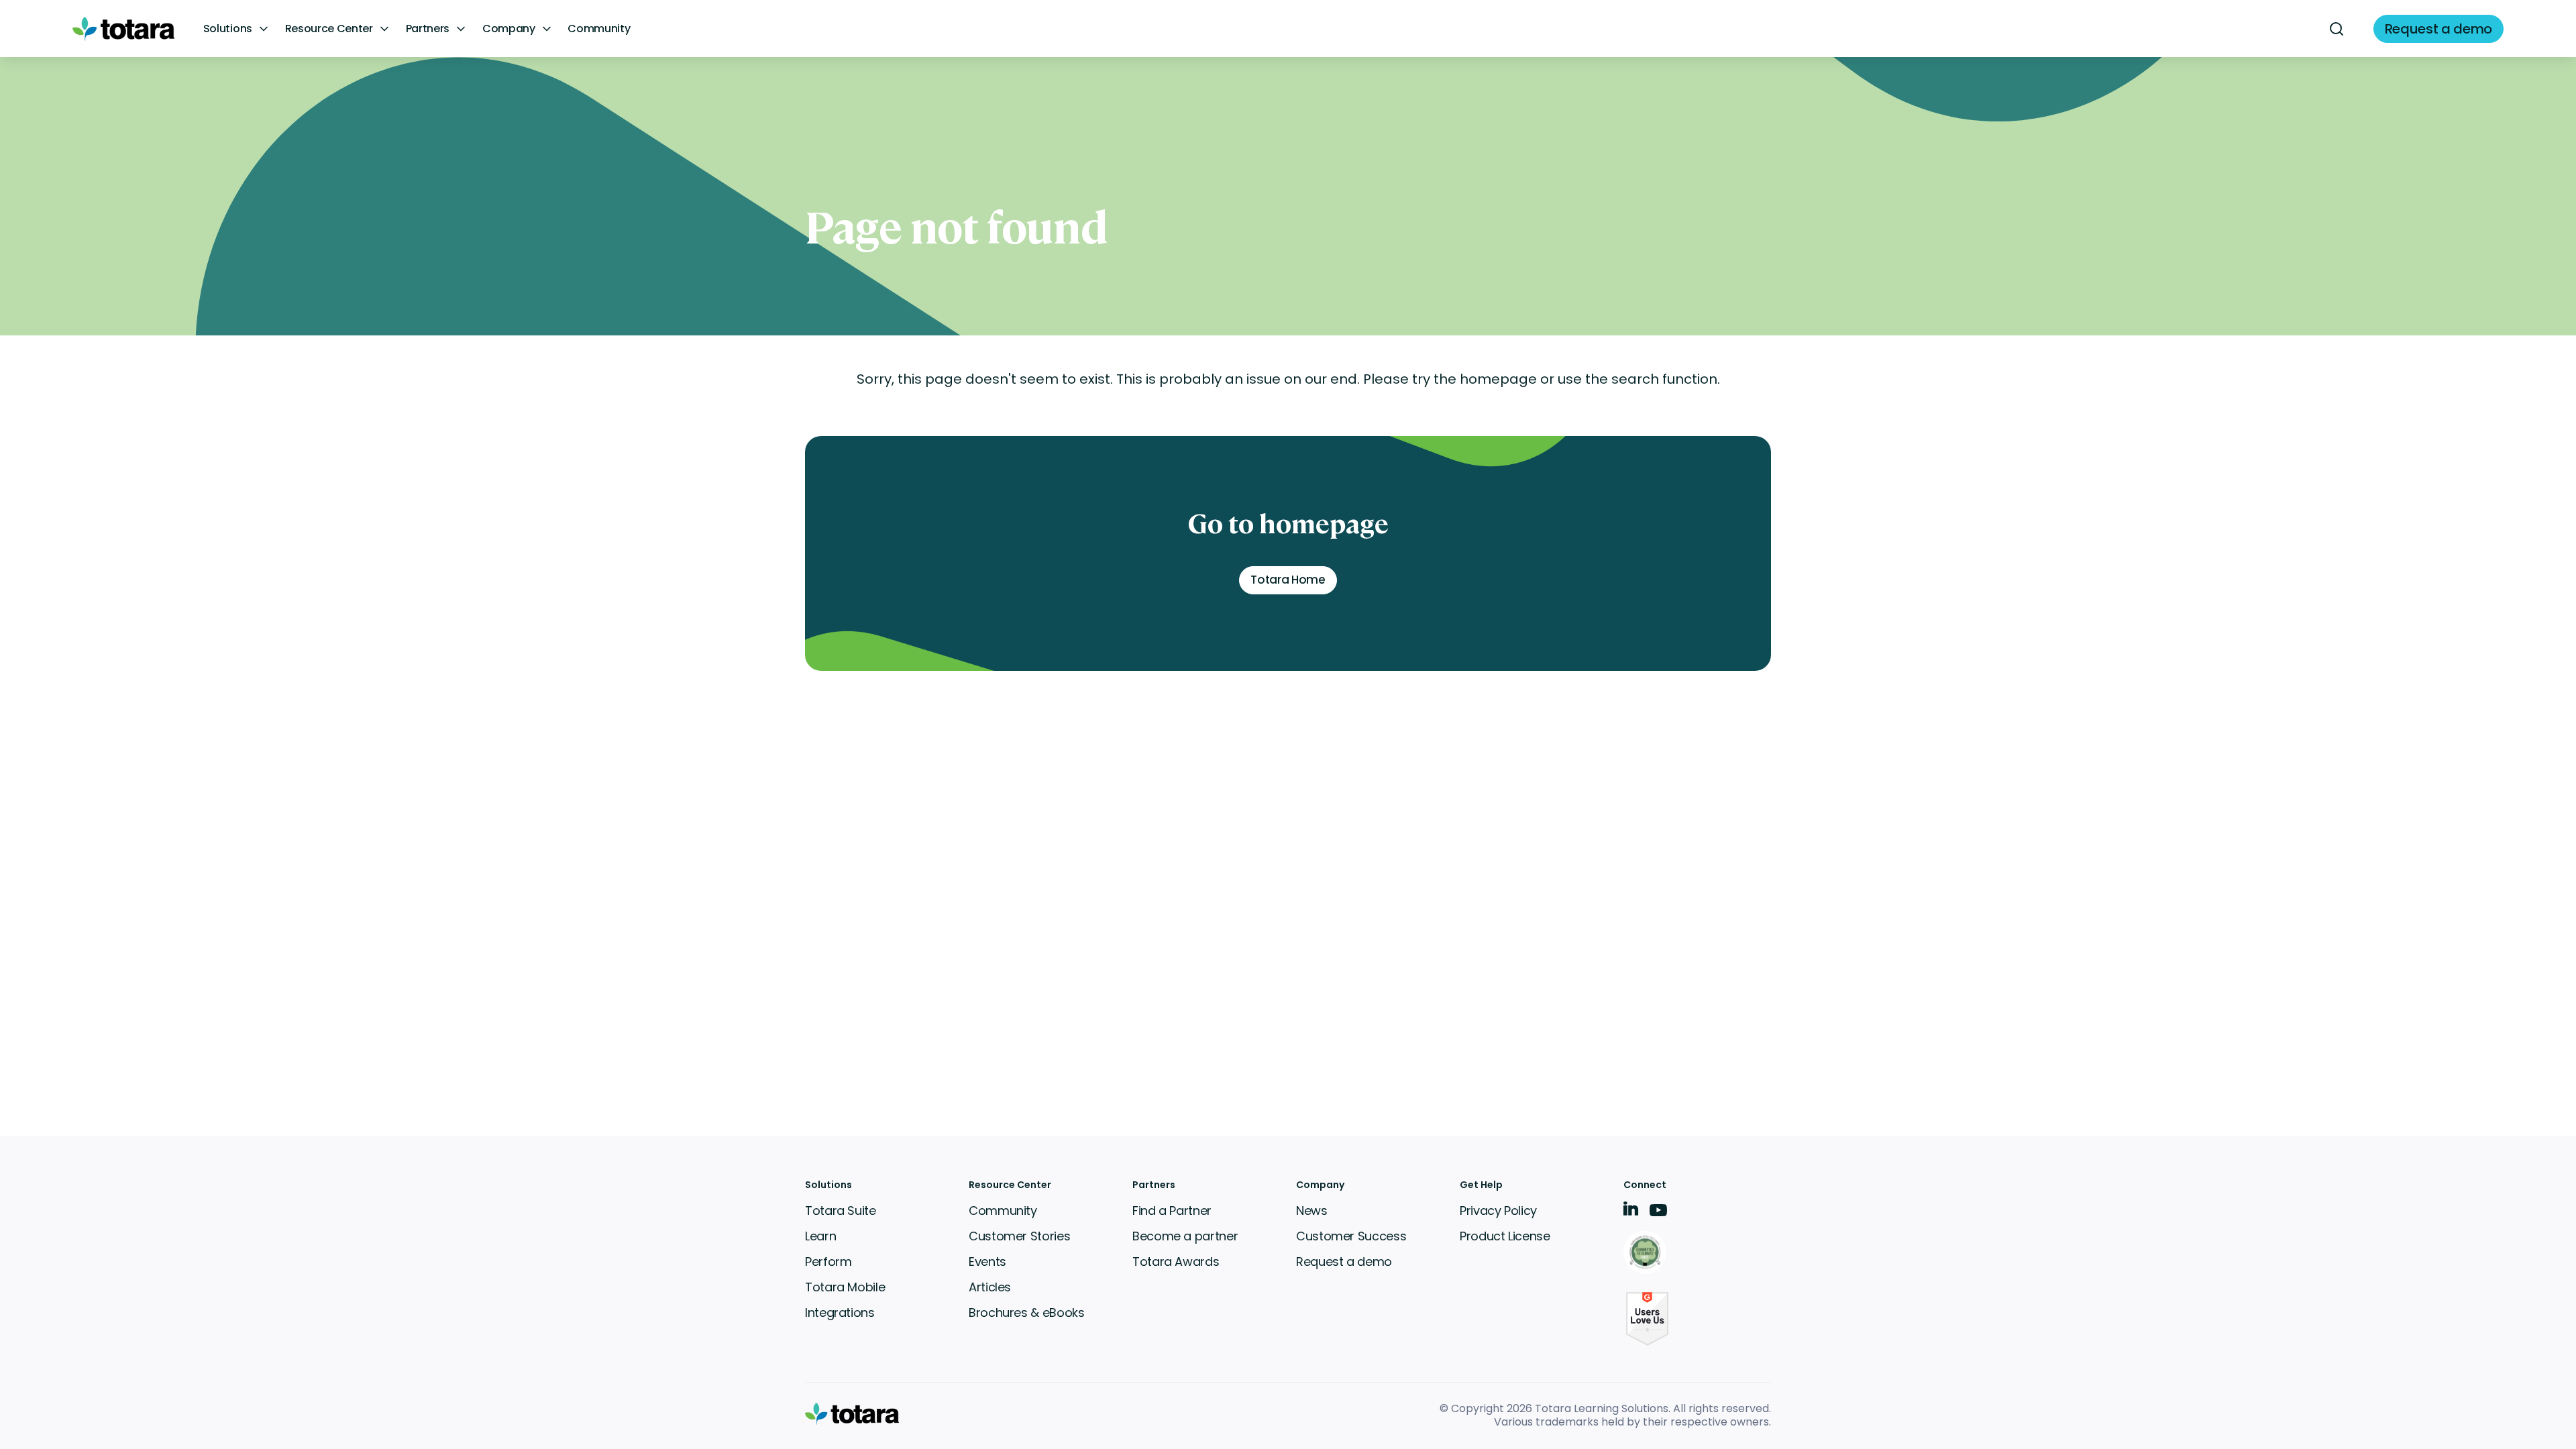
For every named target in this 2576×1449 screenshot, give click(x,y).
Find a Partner (1172, 1211)
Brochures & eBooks (1027, 1312)
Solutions (228, 29)
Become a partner (1185, 1236)
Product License (1505, 1236)
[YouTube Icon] (1658, 1215)
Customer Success (1351, 1236)
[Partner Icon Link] (1647, 1253)
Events (987, 1262)
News (1312, 1211)
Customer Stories (1019, 1236)
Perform (828, 1262)
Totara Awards (1176, 1262)
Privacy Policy (1498, 1211)
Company (509, 29)
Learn (820, 1236)
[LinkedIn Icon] (1631, 1211)
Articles (990, 1287)
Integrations (840, 1312)
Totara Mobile (845, 1287)
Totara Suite (841, 1211)
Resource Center (329, 29)
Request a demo (1344, 1262)
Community (599, 29)
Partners (428, 29)
